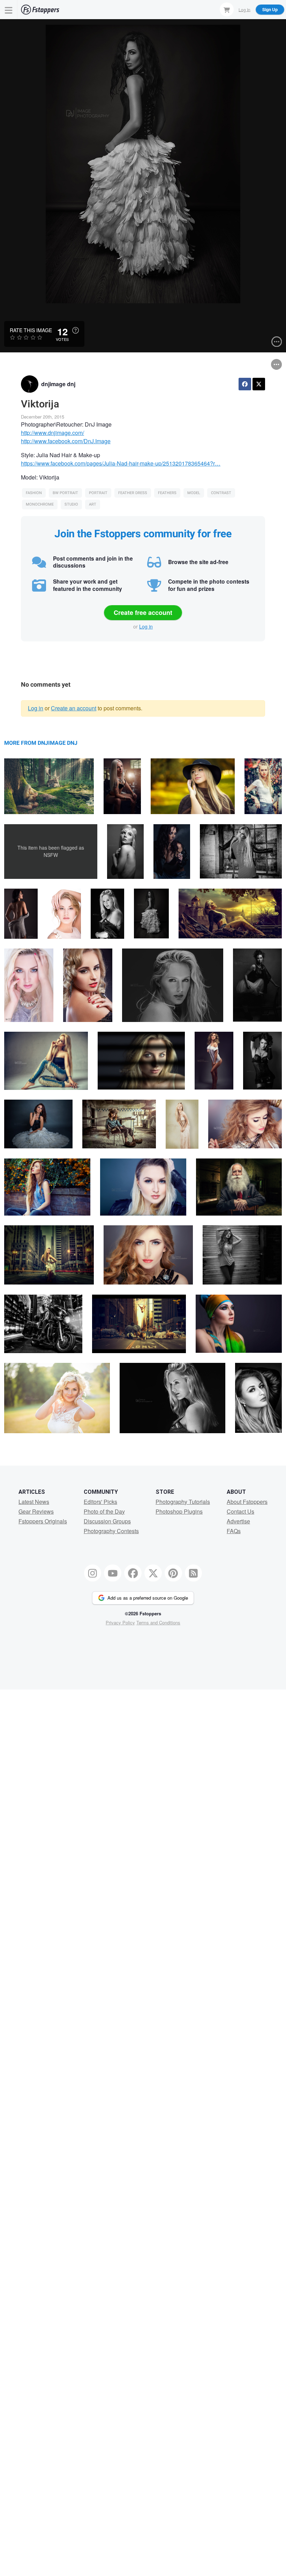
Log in (146, 626)
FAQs (234, 1531)
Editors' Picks (100, 1502)
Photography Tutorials (183, 1502)
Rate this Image (31, 330)
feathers (167, 493)
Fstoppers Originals (43, 1521)
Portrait (98, 493)
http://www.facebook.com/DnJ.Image (66, 441)
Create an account (74, 708)
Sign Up (270, 9)
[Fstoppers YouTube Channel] (113, 1573)
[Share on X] (259, 384)
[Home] (40, 10)
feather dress (133, 493)
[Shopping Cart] (227, 9)
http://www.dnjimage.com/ (52, 433)
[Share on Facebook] (245, 384)
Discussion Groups (107, 1521)
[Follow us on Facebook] (133, 1573)
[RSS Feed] (194, 1573)
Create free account (143, 612)
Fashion (34, 493)
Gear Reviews (36, 1511)
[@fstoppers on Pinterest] (173, 1573)
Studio (71, 504)
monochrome (40, 504)
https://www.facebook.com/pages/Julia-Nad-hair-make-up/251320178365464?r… (121, 463)
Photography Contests (111, 1531)
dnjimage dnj (58, 384)
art (93, 504)
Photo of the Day (104, 1511)
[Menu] (9, 10)
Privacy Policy (120, 1622)
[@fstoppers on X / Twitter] (153, 1573)
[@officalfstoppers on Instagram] (93, 1573)
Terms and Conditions (158, 1622)
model (194, 493)
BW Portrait (65, 493)
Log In (244, 9)
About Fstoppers (247, 1502)
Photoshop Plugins (179, 1511)
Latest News (34, 1502)
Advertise (238, 1521)
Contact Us (240, 1511)
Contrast (221, 493)
